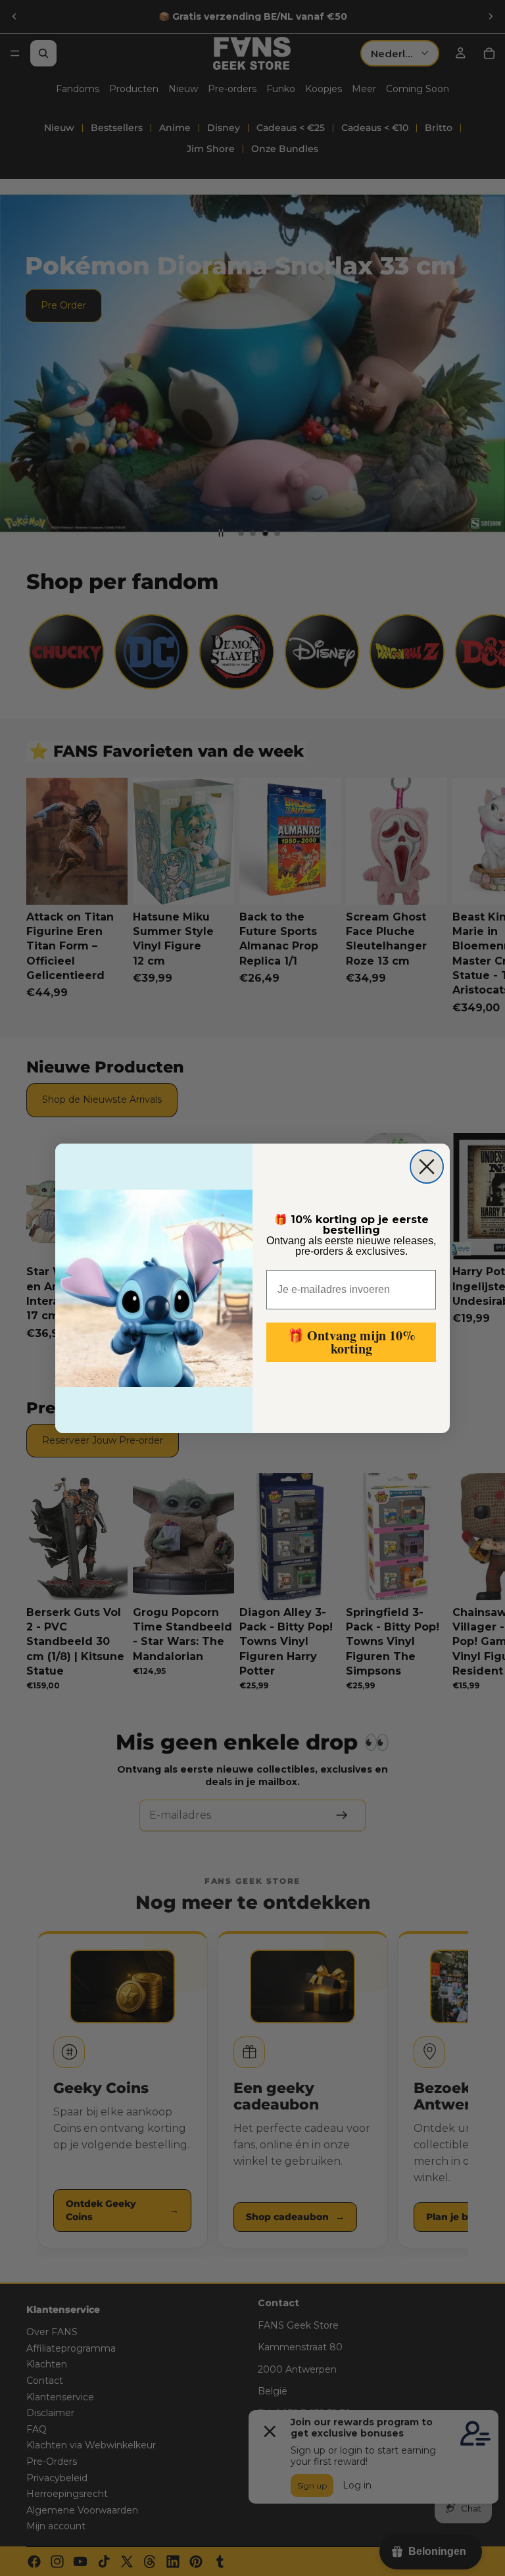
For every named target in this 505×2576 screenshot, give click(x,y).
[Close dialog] (427, 1167)
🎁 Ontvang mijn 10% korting (351, 1342)
